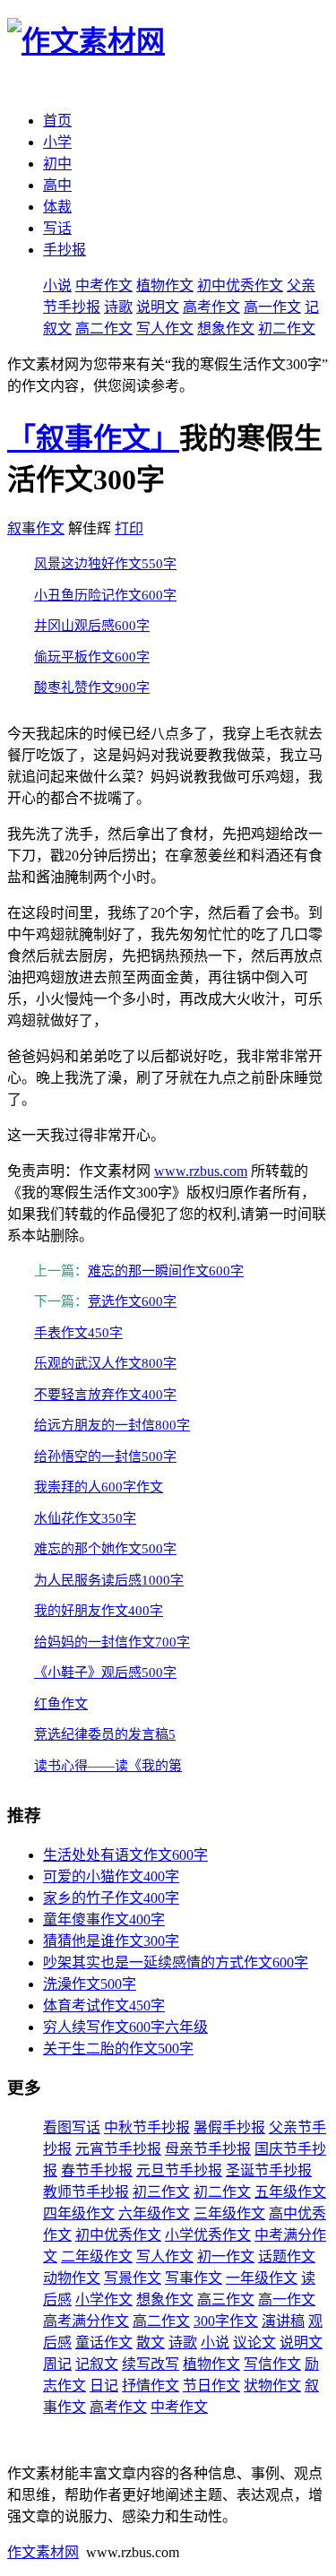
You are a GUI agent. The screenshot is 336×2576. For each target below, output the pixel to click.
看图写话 (72, 2127)
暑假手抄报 (229, 2127)
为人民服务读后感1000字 (109, 1580)
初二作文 (287, 328)
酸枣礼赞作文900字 (92, 687)
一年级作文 (262, 2278)
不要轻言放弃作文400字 (105, 1395)
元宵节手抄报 (118, 2149)
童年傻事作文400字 (104, 1919)
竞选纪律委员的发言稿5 (105, 1734)
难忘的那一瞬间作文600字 (166, 1271)
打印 (129, 528)
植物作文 (165, 285)
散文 (151, 2343)
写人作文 (165, 328)
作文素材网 (43, 2552)
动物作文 (72, 2278)
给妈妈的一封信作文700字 (112, 1642)
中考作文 (104, 285)
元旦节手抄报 (179, 2170)
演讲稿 (283, 2321)
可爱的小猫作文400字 (111, 1876)
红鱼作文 (61, 1704)
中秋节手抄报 (147, 2127)
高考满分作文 (86, 2321)
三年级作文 (229, 2213)
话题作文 (287, 2256)
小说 (57, 285)
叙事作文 (36, 528)
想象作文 (226, 328)
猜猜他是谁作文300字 (111, 1941)
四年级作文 (79, 2213)
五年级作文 (290, 2192)
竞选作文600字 (132, 1301)
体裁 (57, 207)
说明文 (158, 307)
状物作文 (272, 2386)
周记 (57, 2364)
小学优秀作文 (208, 2235)
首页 (57, 121)
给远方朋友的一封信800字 (112, 1425)
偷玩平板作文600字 (92, 657)
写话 (57, 228)
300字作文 (226, 2321)
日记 (104, 2386)
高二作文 (104, 328)
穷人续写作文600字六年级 (125, 2027)
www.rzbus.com (201, 1171)
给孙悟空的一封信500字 (105, 1457)
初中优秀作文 (240, 285)
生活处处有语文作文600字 (125, 1855)
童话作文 (104, 2343)
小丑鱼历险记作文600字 (105, 595)
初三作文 (161, 2192)
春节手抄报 (97, 2170)
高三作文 (226, 2299)
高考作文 (211, 307)
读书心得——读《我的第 (108, 1766)
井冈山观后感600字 (92, 626)
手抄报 (65, 250)
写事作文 (194, 2278)
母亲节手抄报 (208, 2149)
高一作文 (272, 307)
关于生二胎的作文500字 (118, 2049)
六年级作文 (154, 2213)
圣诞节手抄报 (269, 2170)
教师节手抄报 (86, 2192)
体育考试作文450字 (104, 2005)
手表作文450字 (78, 1333)
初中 (57, 164)
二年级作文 (97, 2256)
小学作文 (104, 2299)
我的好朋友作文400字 (99, 1611)
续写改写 (151, 2364)
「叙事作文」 (93, 438)
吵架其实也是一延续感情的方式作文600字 (176, 1962)
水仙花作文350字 (85, 1518)
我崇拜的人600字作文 (99, 1487)
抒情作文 (151, 2386)
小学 (57, 142)
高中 (57, 185)
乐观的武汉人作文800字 (105, 1363)
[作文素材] (86, 41)
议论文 (254, 2343)
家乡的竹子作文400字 (111, 1898)
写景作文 (133, 2278)
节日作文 (211, 2386)
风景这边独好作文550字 (105, 564)
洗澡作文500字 (90, 1984)
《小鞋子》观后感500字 (105, 1673)
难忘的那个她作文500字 (105, 1549)
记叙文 (97, 2364)
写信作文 (272, 2364)
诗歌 (118, 307)
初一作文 (226, 2256)
